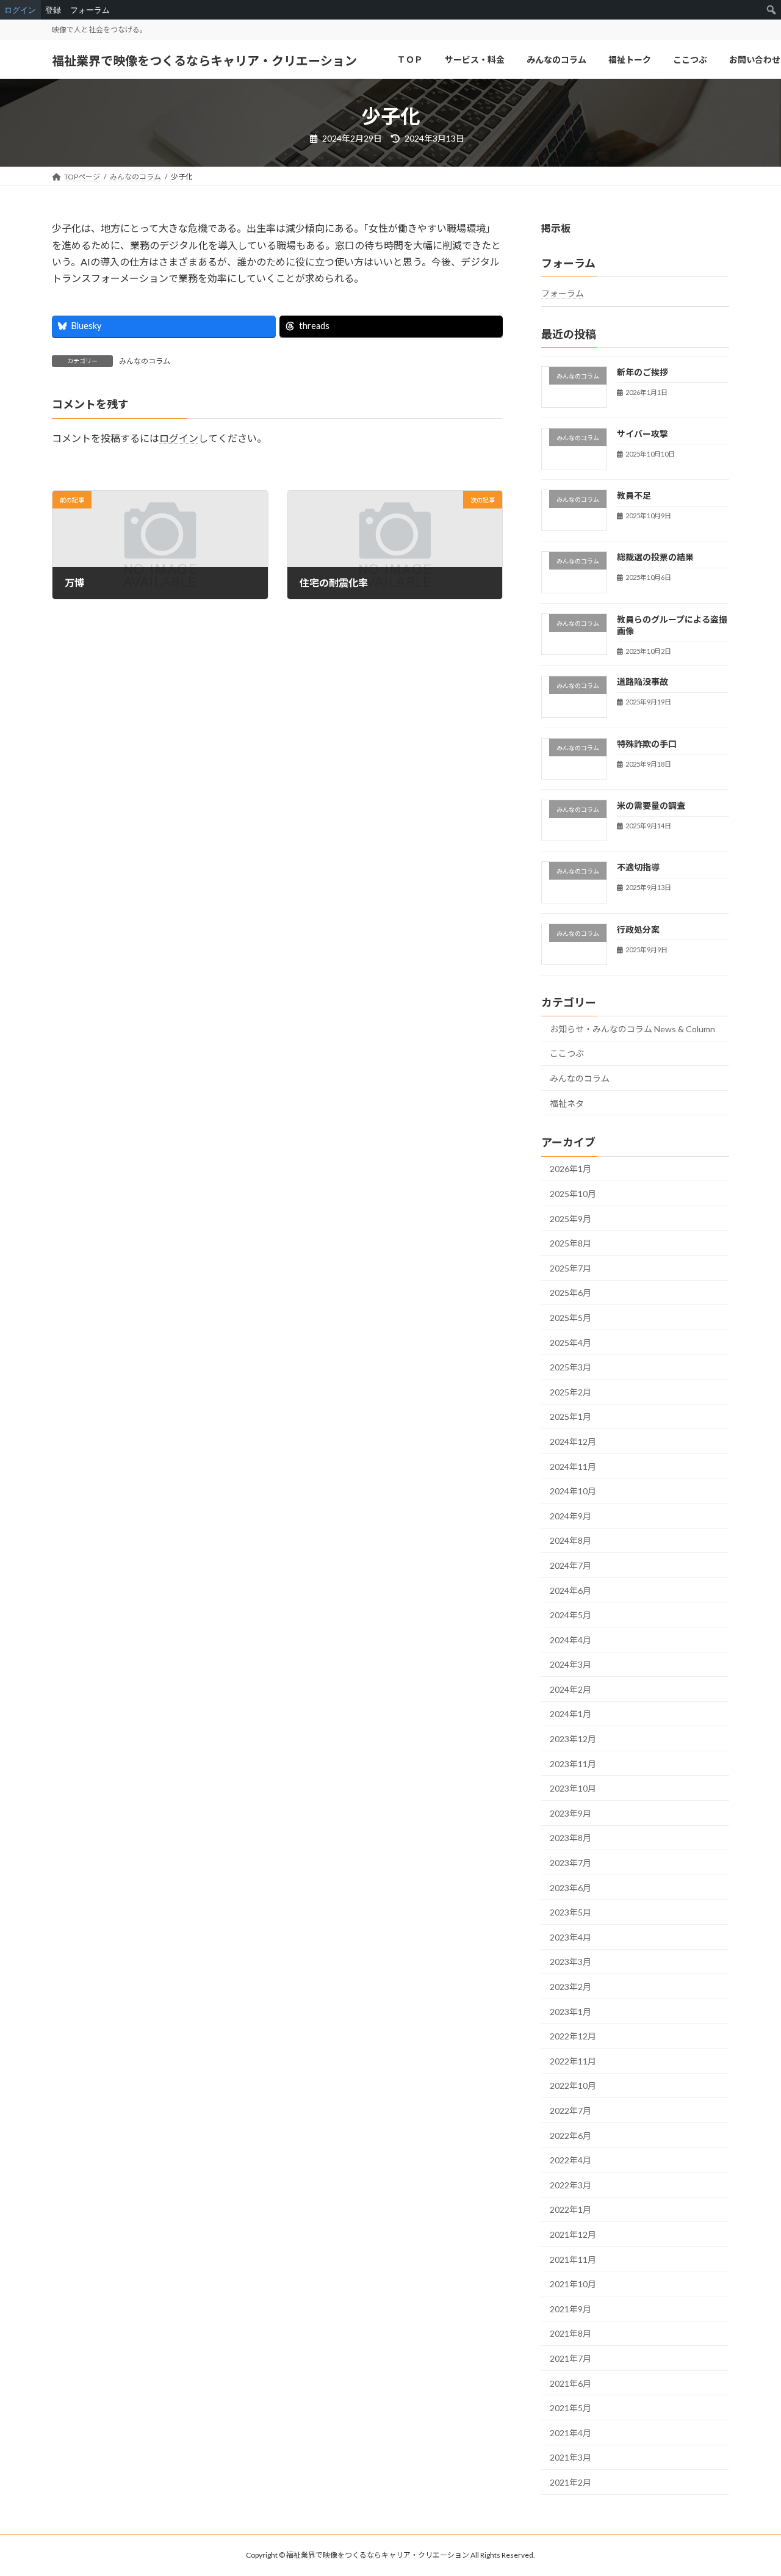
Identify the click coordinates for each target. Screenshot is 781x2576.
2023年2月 (570, 1987)
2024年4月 (570, 1640)
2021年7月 (570, 2358)
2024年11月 (573, 1467)
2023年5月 (570, 1913)
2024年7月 (570, 1565)
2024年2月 (570, 1689)
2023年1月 (570, 2012)
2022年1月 (570, 2210)
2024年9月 (570, 1516)
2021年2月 (570, 2482)
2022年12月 (573, 2037)
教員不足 (634, 496)
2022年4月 (570, 2161)
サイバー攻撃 (642, 434)
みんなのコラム (145, 361)
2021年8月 (570, 2334)
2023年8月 (570, 1838)
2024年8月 (570, 1541)
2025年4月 (570, 1343)
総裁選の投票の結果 (655, 558)
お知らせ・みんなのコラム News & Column (632, 1029)
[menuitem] (772, 10)
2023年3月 (570, 1962)
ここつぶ (567, 1054)
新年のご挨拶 (642, 372)
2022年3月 (570, 2185)
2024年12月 (573, 1442)
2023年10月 (573, 1789)
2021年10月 (573, 2285)
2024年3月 (570, 1665)
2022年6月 (570, 2136)
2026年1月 (570, 1169)
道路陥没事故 (642, 682)
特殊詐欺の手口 (647, 744)
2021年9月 (570, 2309)
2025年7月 (570, 1268)
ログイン (179, 438)
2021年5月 (570, 2408)
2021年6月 (570, 2383)
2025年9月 (570, 1219)
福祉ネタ (567, 1103)
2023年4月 (570, 1937)
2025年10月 (573, 1194)
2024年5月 (570, 1615)
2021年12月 (573, 2234)
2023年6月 (570, 1888)
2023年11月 (573, 1764)
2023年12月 (573, 1739)
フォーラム (563, 294)
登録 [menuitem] (53, 10)
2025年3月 (570, 1368)
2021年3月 (570, 2458)
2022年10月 (573, 2086)
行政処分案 (638, 929)
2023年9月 (570, 1813)
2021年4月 (570, 2433)
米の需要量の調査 (651, 805)
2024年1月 (570, 1714)
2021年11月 (573, 2259)
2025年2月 (570, 1392)
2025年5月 (570, 1318)
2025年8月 (570, 1244)
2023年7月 (570, 1863)
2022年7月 (570, 2111)
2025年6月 (570, 1293)
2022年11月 (573, 2061)
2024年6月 (570, 1590)
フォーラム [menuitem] (90, 10)
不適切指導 (638, 868)
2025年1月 (570, 1417)
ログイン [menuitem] (20, 10)
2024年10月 (573, 1492)
